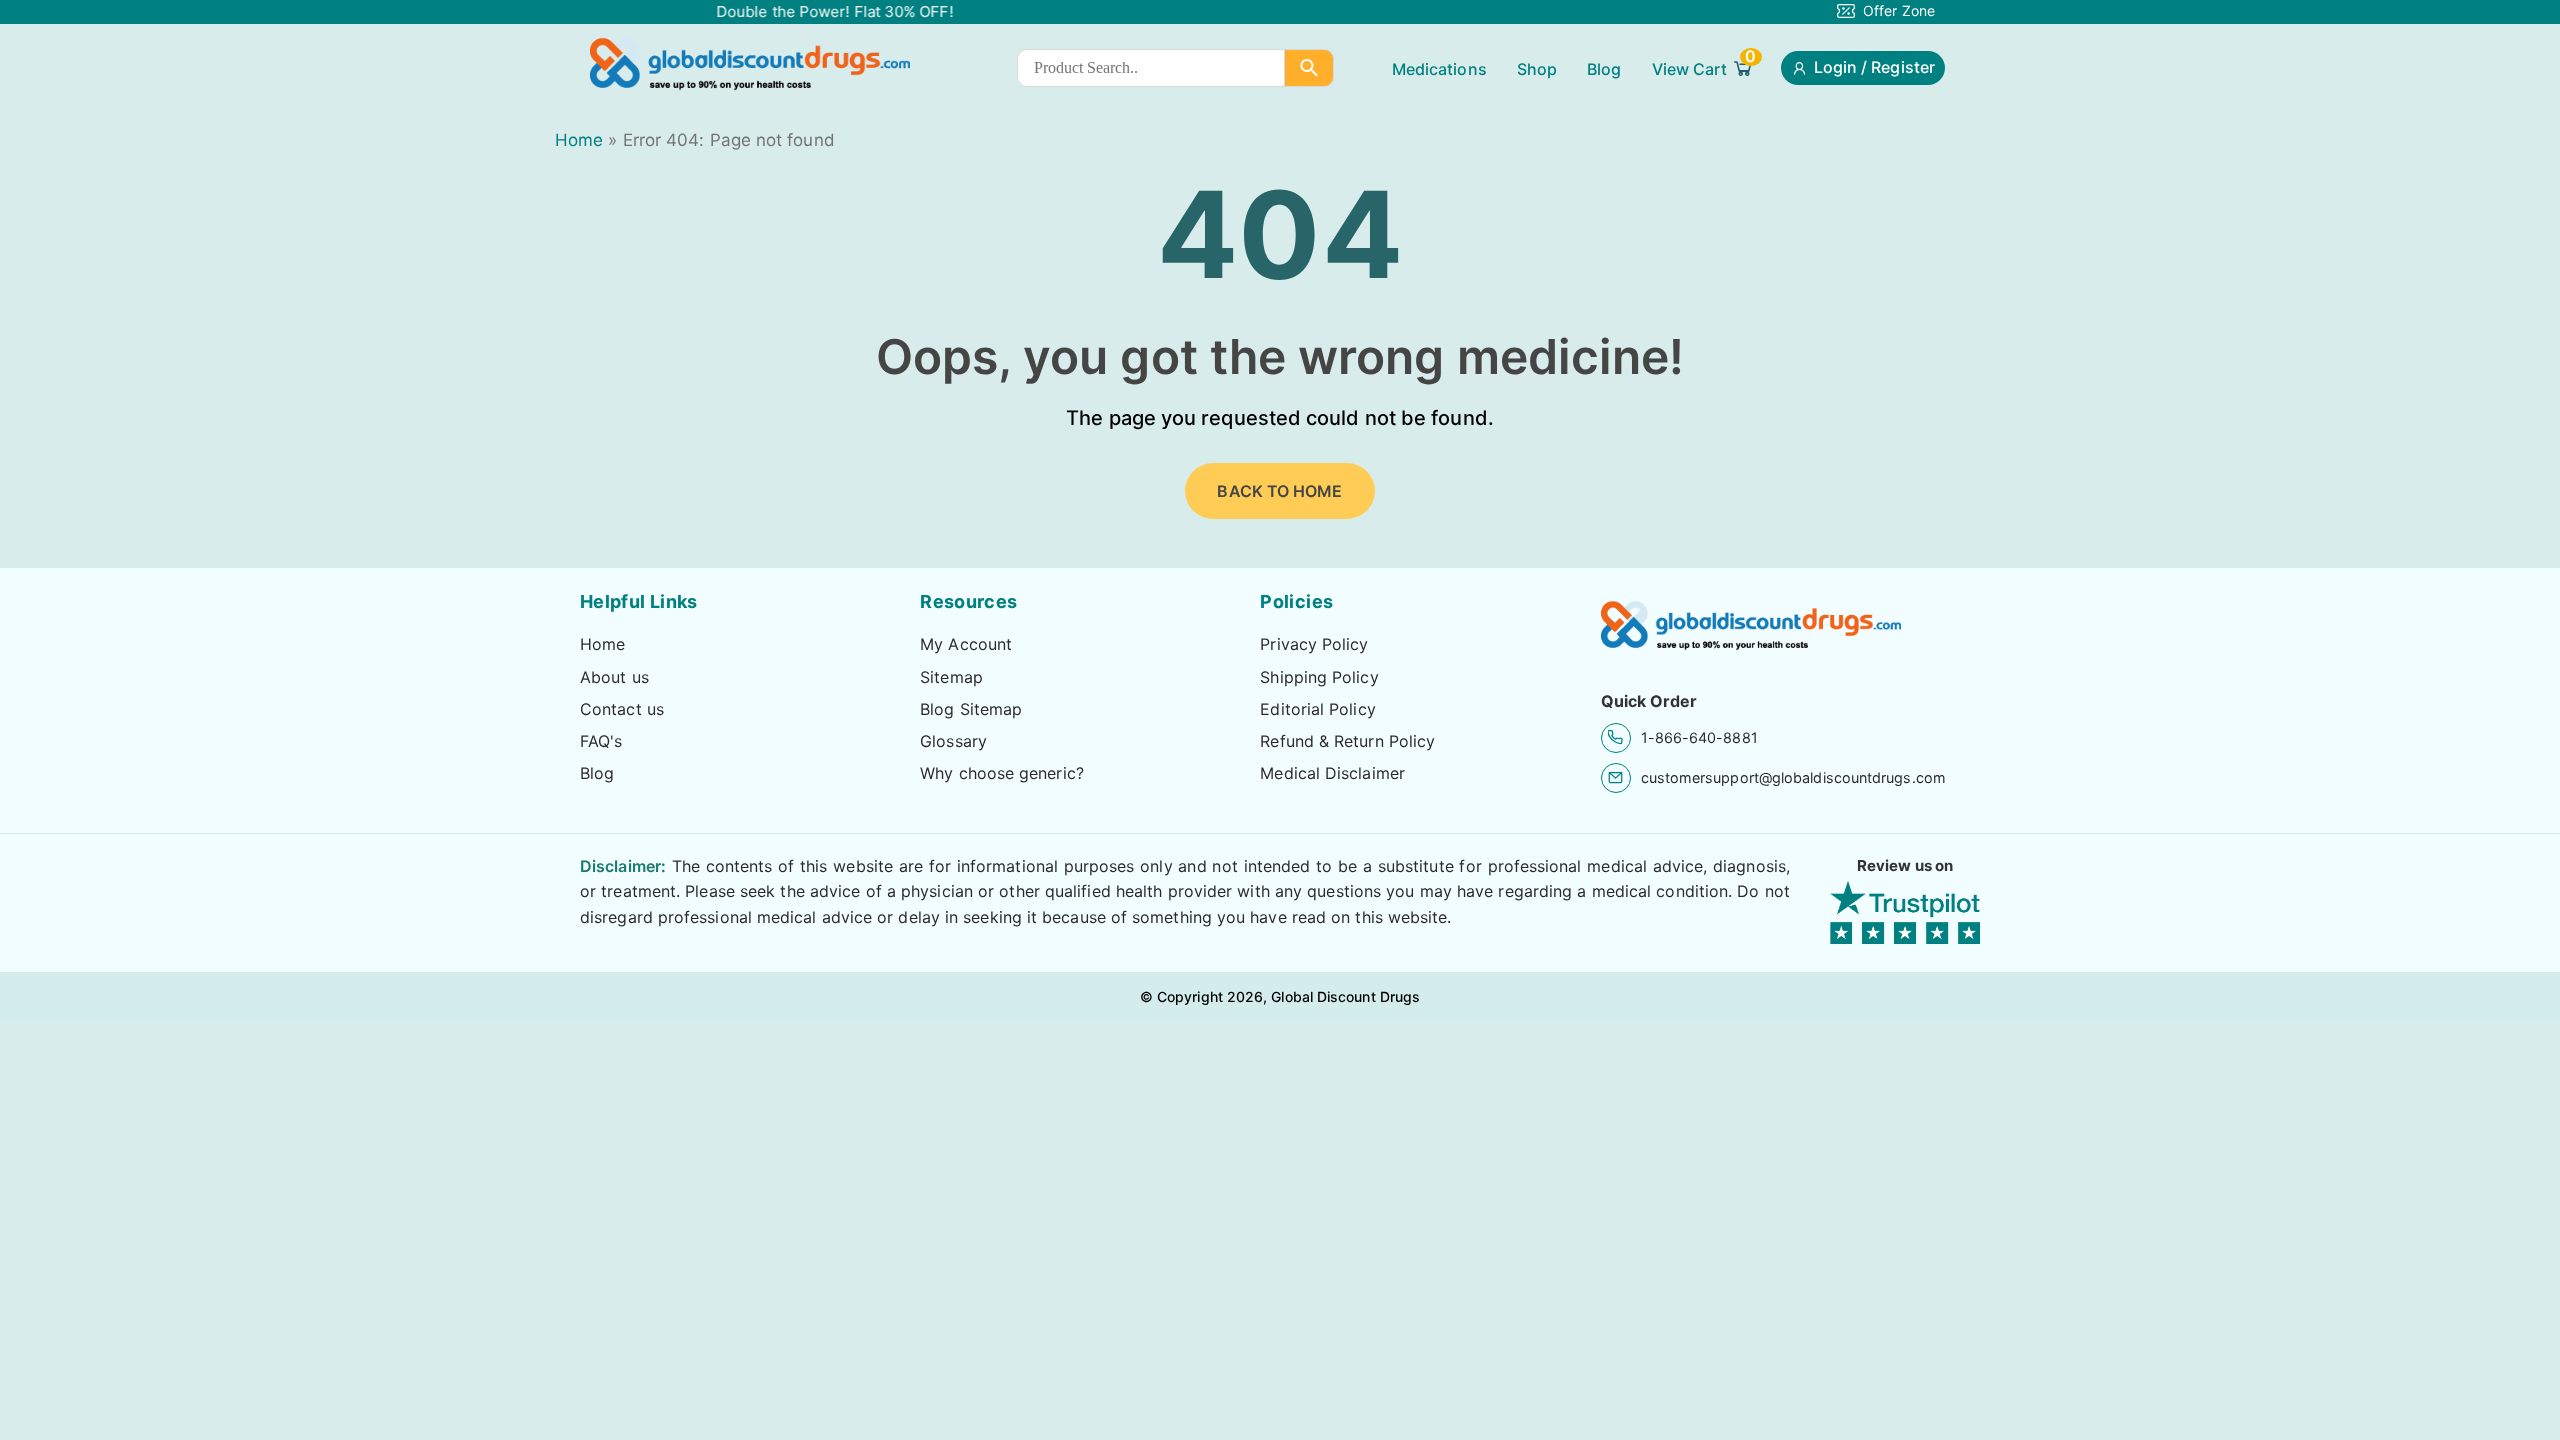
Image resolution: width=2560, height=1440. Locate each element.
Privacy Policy (1314, 644)
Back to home (1279, 491)
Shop (1537, 69)
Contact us (622, 709)
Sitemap (951, 677)
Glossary (953, 741)
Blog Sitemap (971, 709)
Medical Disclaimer (1332, 773)
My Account (966, 644)
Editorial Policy (1317, 709)
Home (579, 140)
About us (614, 677)
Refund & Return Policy (1347, 741)
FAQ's (601, 741)
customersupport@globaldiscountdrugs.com (1793, 777)
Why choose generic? (1002, 773)
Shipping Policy (1319, 677)
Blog (1604, 69)
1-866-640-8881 (1699, 737)
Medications (1439, 69)
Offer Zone (1899, 10)
